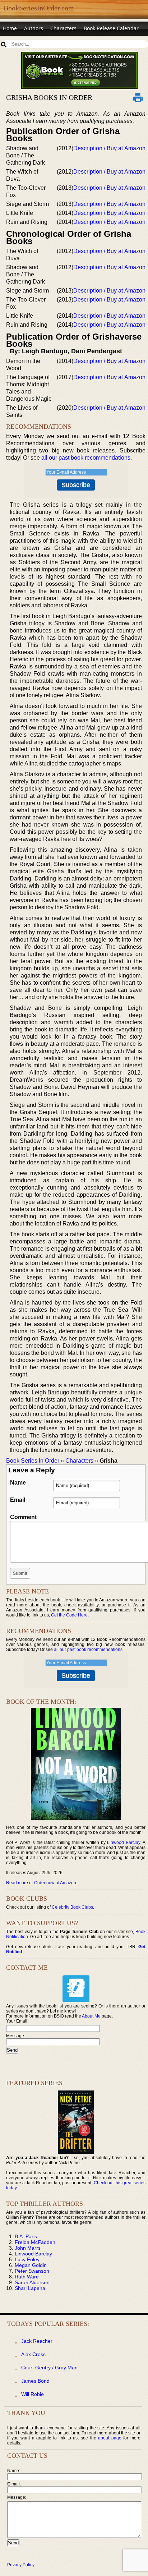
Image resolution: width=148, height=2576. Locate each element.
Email (18, 1500)
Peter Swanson (32, 2271)
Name (18, 1483)
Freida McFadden (35, 2242)
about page (110, 2438)
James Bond (35, 2381)
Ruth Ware (27, 2277)
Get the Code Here (69, 1615)
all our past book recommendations (86, 458)
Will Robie (33, 2394)
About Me (91, 2016)
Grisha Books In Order (49, 97)
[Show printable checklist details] (138, 97)
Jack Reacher (37, 2341)
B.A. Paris (26, 2236)
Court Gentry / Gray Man (49, 2368)
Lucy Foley (27, 2259)
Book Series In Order (33, 1461)
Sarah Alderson (32, 2282)
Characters (63, 28)
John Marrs (28, 2248)
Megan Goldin (31, 2265)
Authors (34, 28)
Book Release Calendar (111, 28)
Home (10, 28)
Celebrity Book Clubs (72, 1907)
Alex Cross (33, 2354)
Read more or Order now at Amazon (41, 1883)
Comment (23, 1517)
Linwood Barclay (124, 1843)
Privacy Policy (21, 2565)
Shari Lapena (30, 2288)
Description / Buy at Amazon (109, 148)
